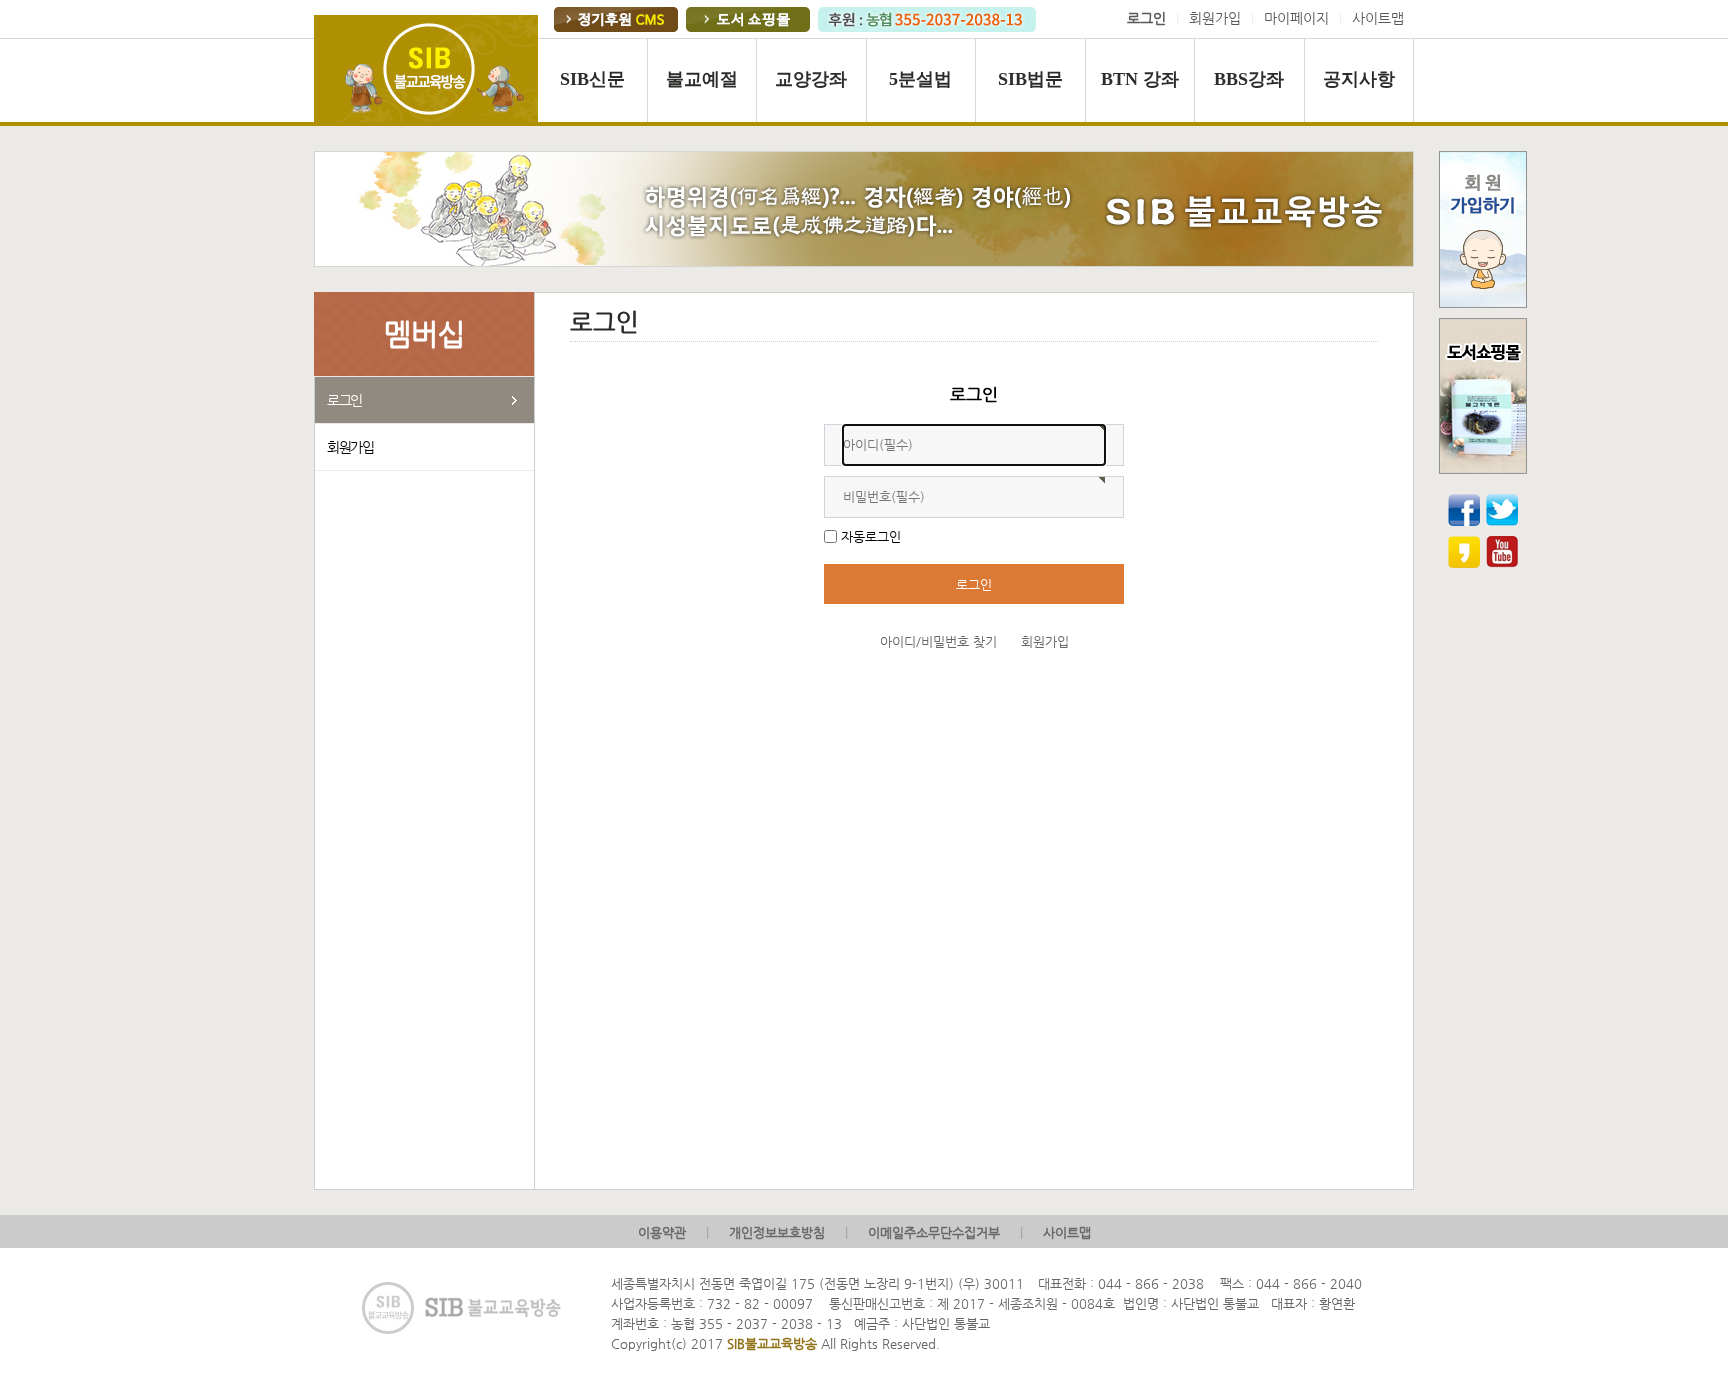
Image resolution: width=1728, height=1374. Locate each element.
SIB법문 (1030, 79)
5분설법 (920, 79)
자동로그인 (871, 536)
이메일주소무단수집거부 (934, 1232)
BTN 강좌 (1140, 79)
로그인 (344, 400)
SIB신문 (592, 79)
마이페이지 (1296, 18)
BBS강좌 (1249, 79)
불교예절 (702, 79)
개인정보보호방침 (777, 1232)
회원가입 (1215, 18)
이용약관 (662, 1232)
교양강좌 (811, 79)
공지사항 (1359, 79)
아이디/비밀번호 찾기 (938, 641)
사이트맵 (1378, 18)
